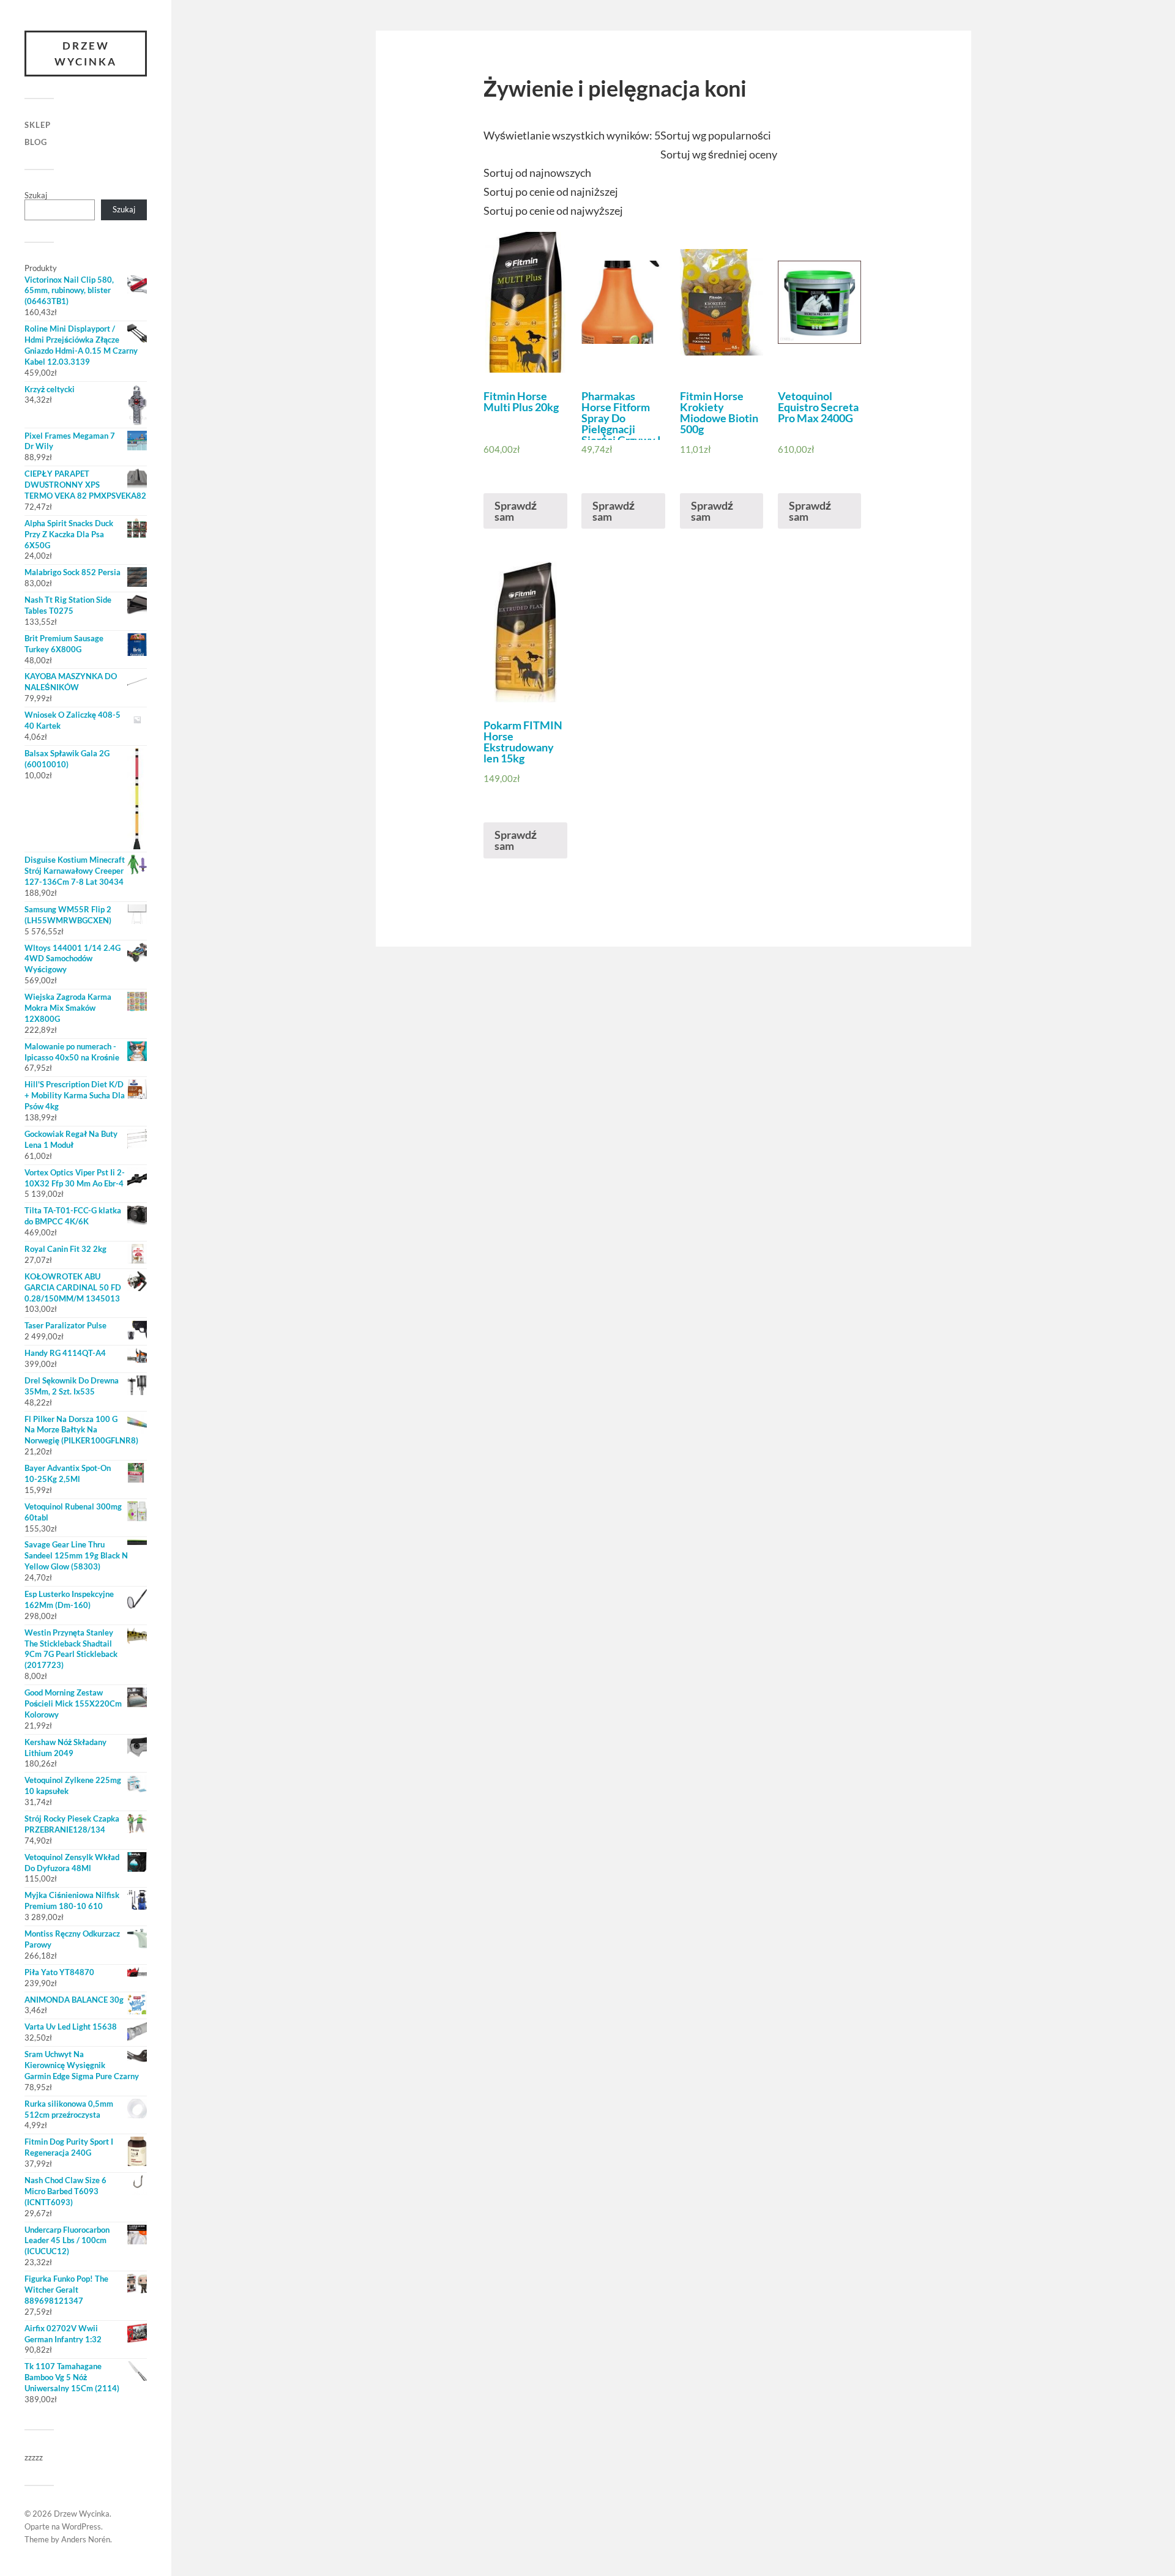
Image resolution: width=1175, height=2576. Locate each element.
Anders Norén (86, 2539)
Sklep (38, 125)
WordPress (81, 2526)
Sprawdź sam (516, 511)
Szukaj (36, 195)
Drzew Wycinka (86, 54)
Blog (36, 142)
